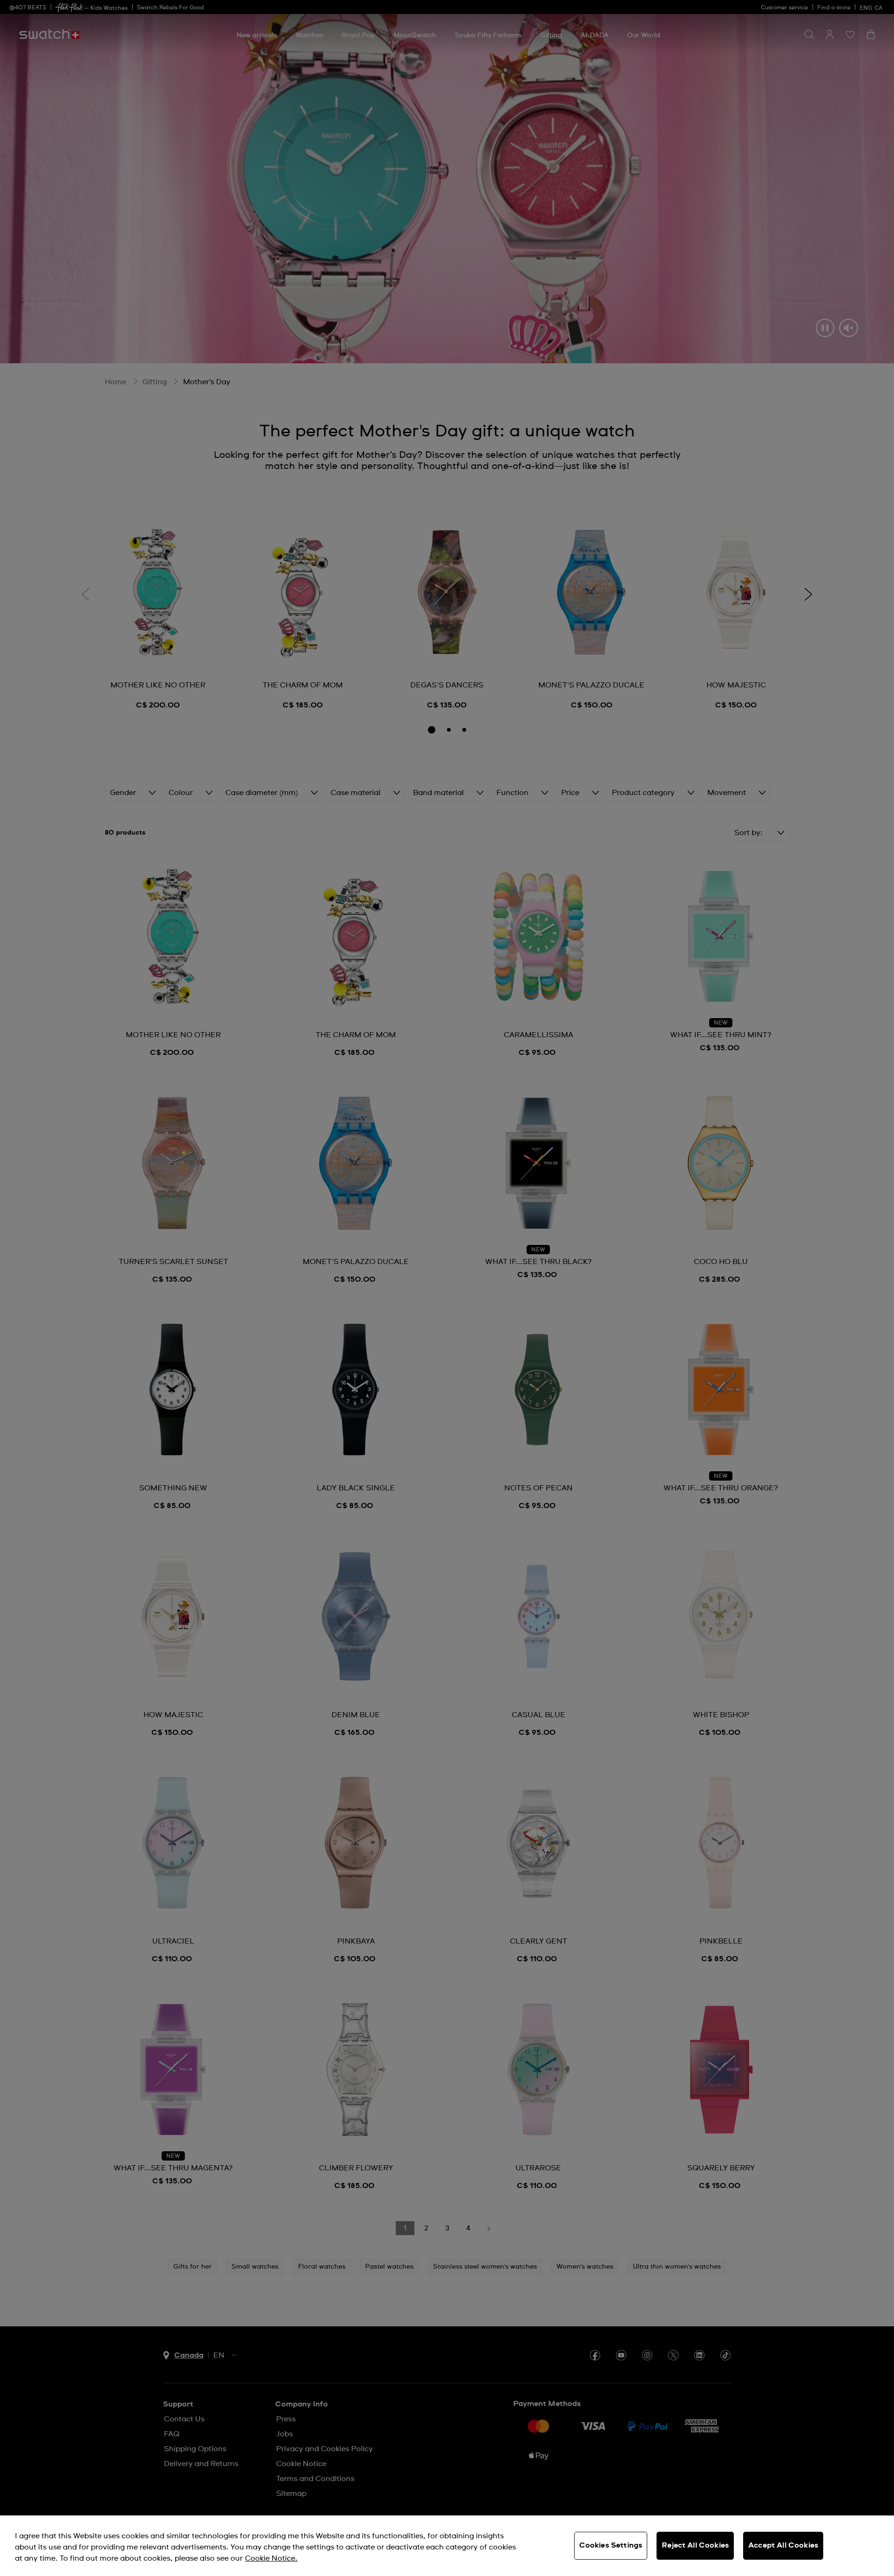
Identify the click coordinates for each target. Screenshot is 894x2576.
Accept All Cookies (783, 2545)
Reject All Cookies (695, 2545)
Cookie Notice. (271, 2558)
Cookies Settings (611, 2545)
